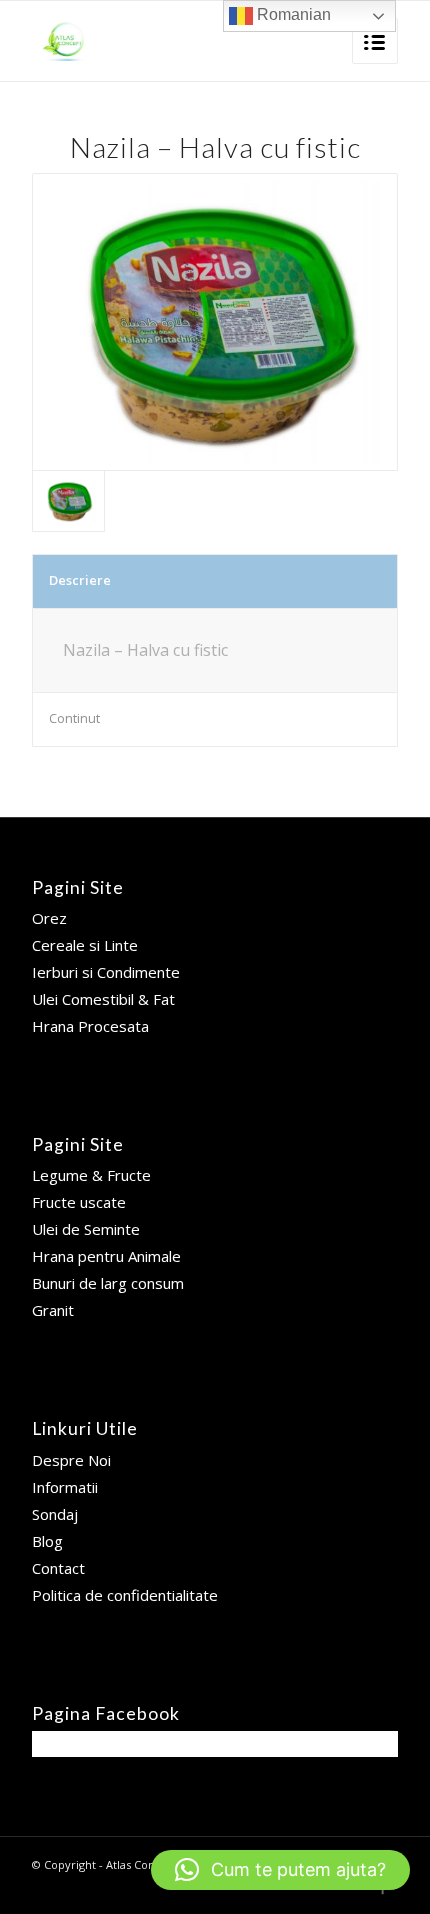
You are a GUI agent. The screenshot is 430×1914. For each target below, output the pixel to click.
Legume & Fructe (91, 1175)
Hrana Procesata (90, 1026)
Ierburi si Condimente (106, 972)
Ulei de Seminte (86, 1229)
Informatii (65, 1487)
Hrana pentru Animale (106, 1256)
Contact (58, 1568)
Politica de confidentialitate (125, 1595)
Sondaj (55, 1514)
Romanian (292, 14)
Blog (47, 1541)
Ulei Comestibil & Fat (103, 999)
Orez (49, 918)
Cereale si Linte (85, 945)
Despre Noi (71, 1460)
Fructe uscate (79, 1202)
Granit (53, 1310)
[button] (280, 1870)
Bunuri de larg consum (108, 1283)
